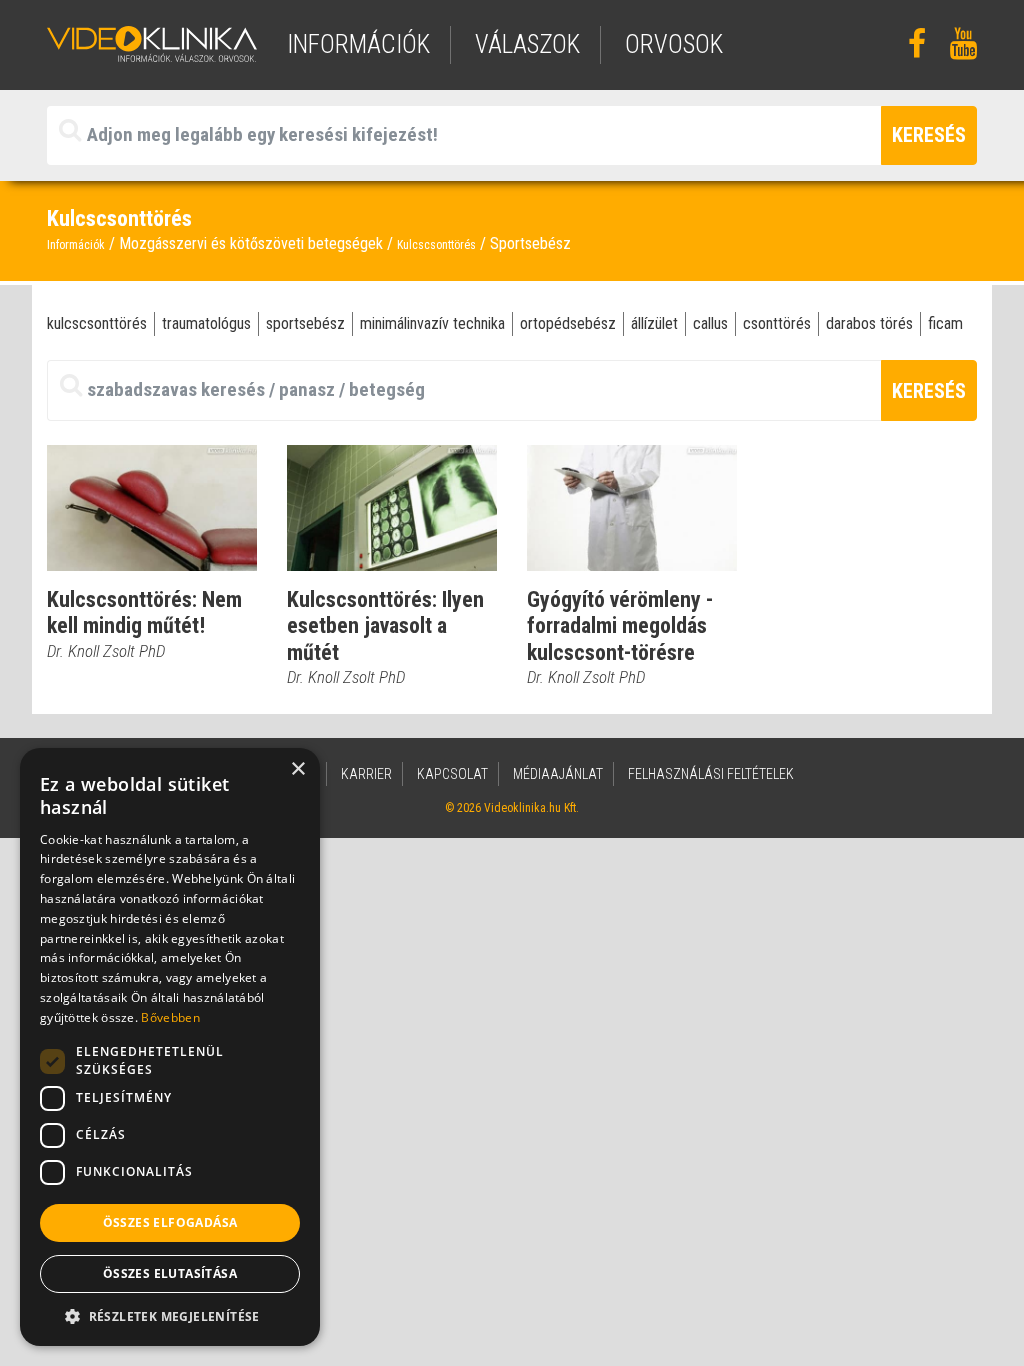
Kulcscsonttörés (436, 245)
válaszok (527, 44)
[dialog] (170, 1047)
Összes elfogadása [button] (170, 1222)
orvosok (674, 44)
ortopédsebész (568, 323)
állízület (654, 323)
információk (358, 44)
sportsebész (305, 323)
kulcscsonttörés (97, 323)
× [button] (297, 769)
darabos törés (869, 323)
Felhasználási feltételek (711, 774)
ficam (945, 323)
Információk (76, 245)
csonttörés (777, 323)
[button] (170, 1316)
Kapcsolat (452, 774)
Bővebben (170, 1017)
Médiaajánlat (558, 774)
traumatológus (206, 323)
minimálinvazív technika (432, 323)
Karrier (366, 774)
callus (710, 323)
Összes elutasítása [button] (170, 1273)
